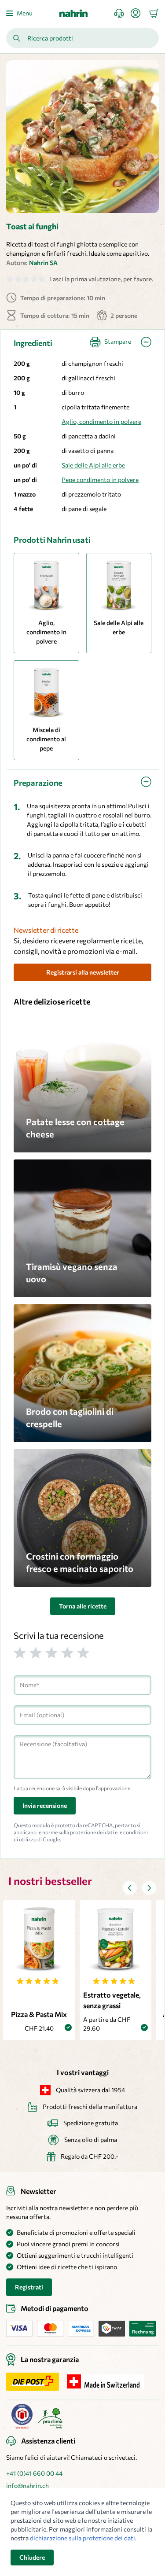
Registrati (29, 2287)
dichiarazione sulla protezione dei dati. (83, 2538)
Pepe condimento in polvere (100, 480)
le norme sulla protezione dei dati (76, 1832)
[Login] (139, 13)
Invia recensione (45, 1805)
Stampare (118, 341)
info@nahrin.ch (27, 2486)
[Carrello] (154, 13)
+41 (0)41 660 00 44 (34, 2473)
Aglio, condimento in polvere (101, 421)
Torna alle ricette (83, 1606)
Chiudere (32, 2557)
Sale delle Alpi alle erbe (93, 465)
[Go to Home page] (73, 13)
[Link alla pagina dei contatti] (123, 13)
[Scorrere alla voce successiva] (149, 1888)
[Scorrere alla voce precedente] (130, 1888)
